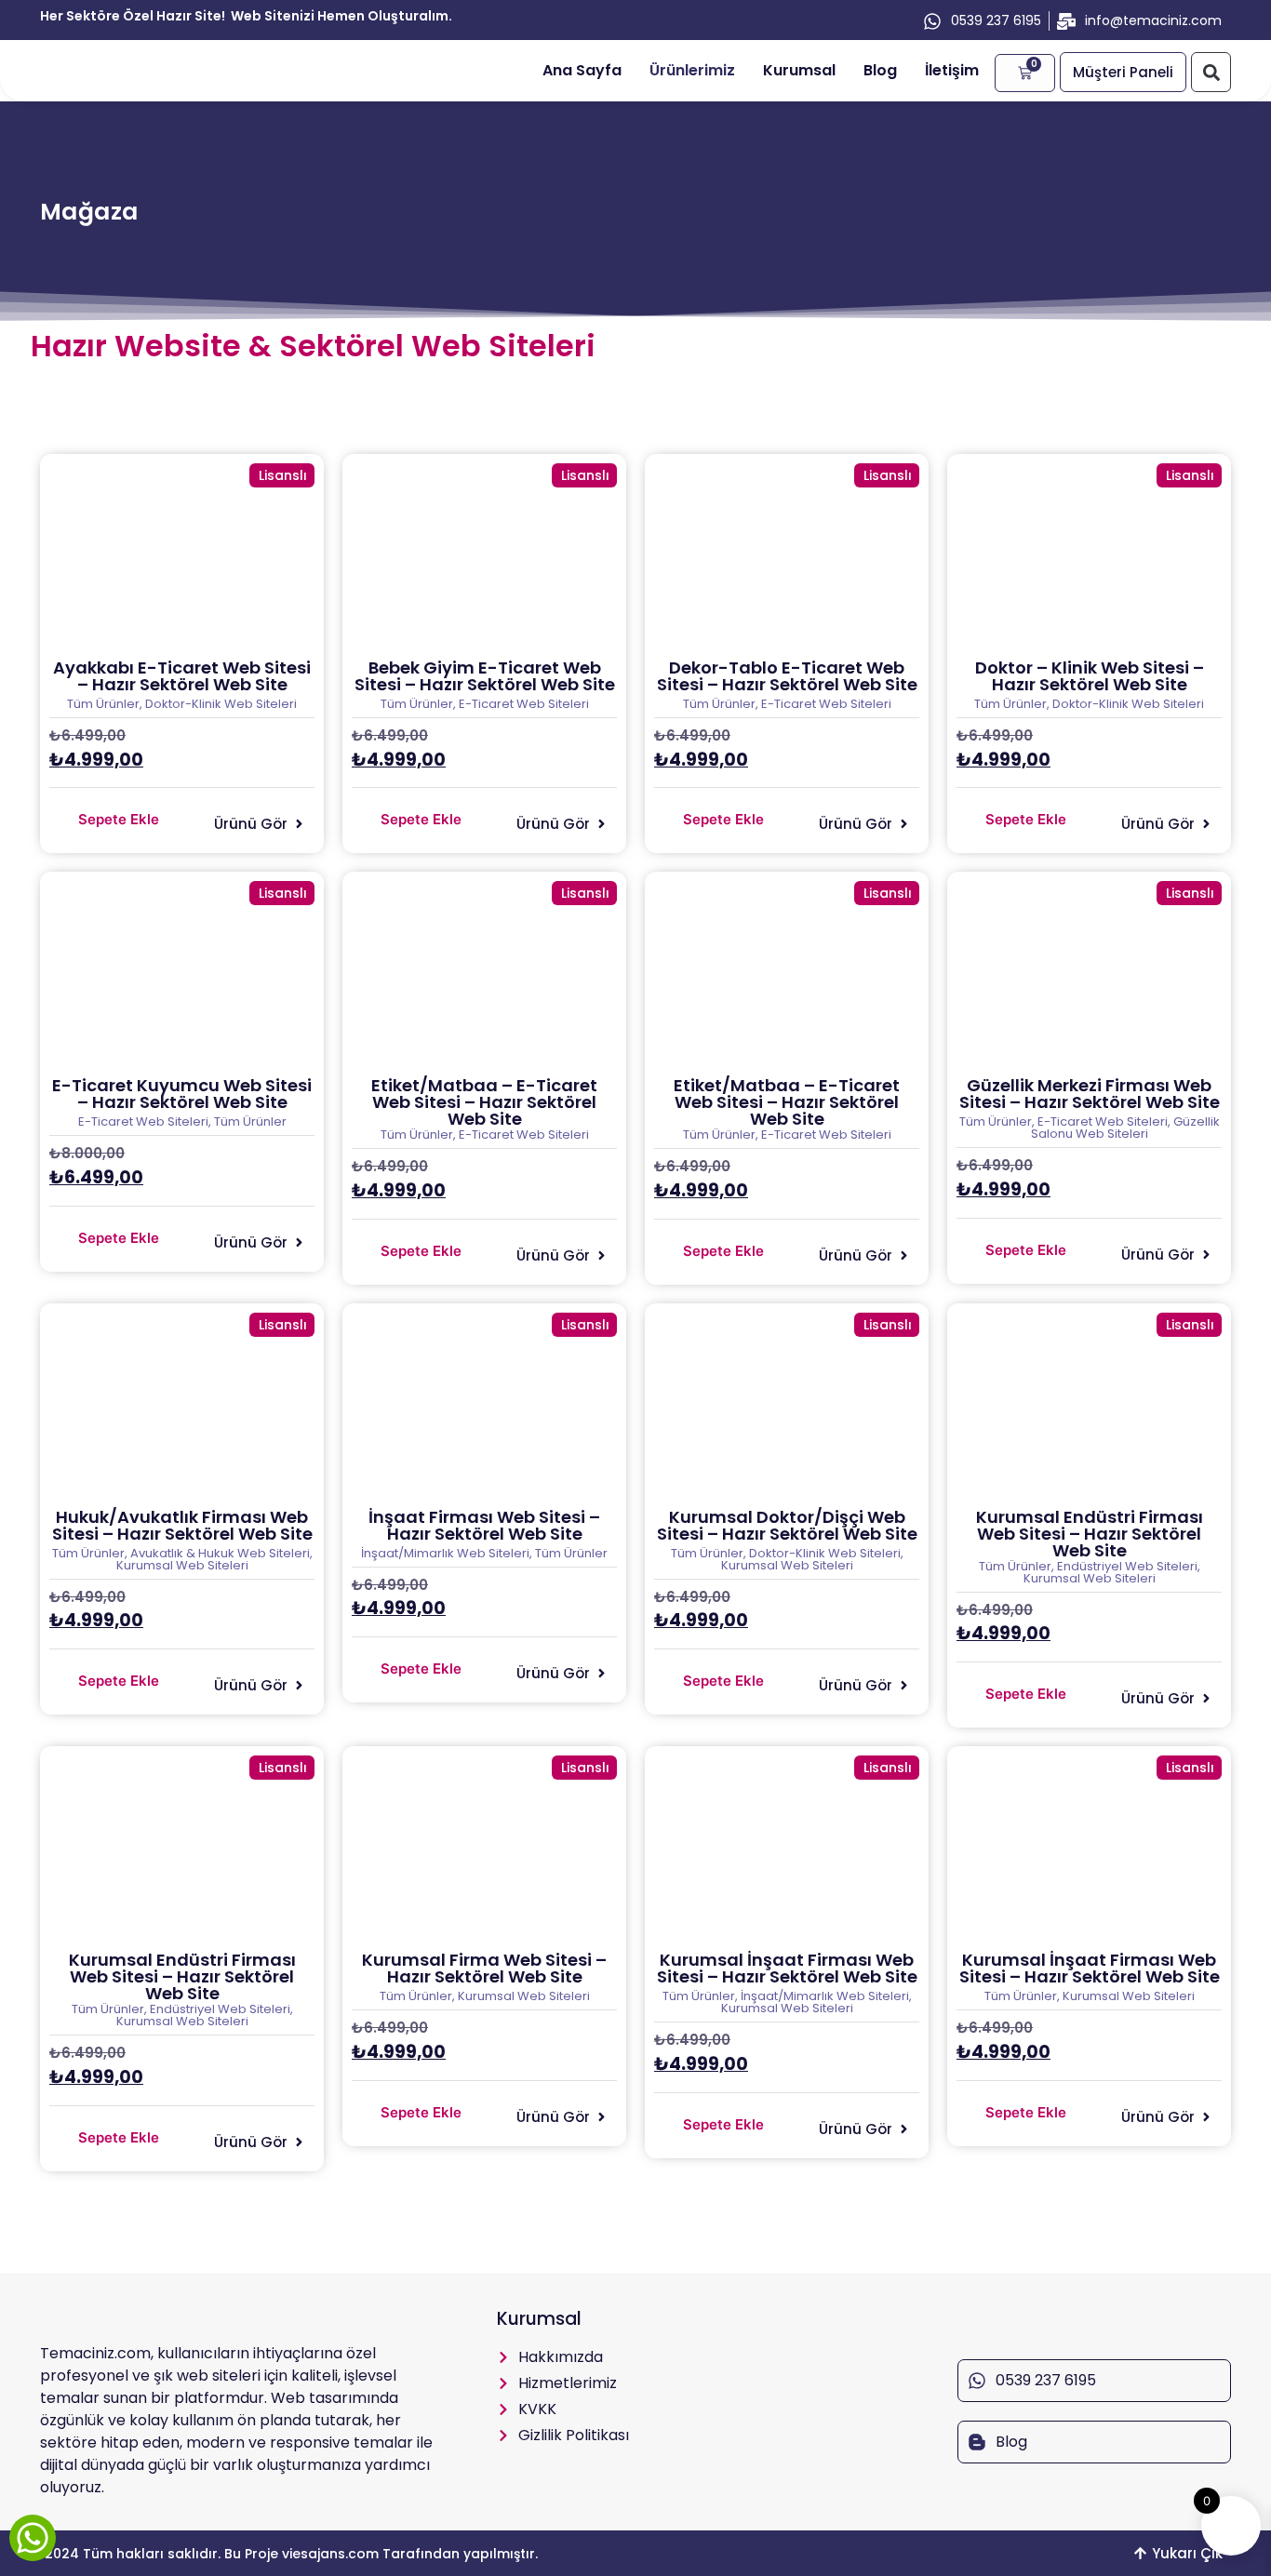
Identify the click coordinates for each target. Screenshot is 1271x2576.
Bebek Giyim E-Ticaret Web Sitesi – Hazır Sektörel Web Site (485, 676)
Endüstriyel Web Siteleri (1127, 1566)
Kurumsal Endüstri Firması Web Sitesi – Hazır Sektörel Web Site (1090, 1534)
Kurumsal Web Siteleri (182, 1565)
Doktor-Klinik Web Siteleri (221, 704)
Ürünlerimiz (692, 70)
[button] (1211, 72)
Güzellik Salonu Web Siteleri (1125, 1128)
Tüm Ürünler (103, 704)
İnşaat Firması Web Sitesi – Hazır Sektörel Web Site (484, 1525)
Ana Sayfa (582, 70)
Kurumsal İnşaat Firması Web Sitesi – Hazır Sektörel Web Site (787, 1968)
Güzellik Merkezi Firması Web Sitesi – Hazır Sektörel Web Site (1090, 1094)
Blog (880, 70)
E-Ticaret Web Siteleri (524, 704)
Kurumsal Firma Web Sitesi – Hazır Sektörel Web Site (484, 1968)
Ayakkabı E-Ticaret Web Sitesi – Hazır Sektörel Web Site (182, 676)
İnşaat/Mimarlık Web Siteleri (445, 1553)
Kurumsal (799, 70)
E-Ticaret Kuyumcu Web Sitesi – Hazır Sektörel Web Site (182, 1094)
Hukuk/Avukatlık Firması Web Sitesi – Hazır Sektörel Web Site (182, 1525)
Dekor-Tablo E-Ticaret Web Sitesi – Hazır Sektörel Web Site (787, 676)
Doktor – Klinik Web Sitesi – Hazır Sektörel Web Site (1090, 676)
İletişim (952, 70)
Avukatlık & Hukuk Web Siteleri (220, 1553)
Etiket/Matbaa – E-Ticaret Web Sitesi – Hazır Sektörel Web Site (484, 1102)
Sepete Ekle (119, 819)
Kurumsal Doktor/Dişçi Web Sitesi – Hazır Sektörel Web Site (787, 1525)
